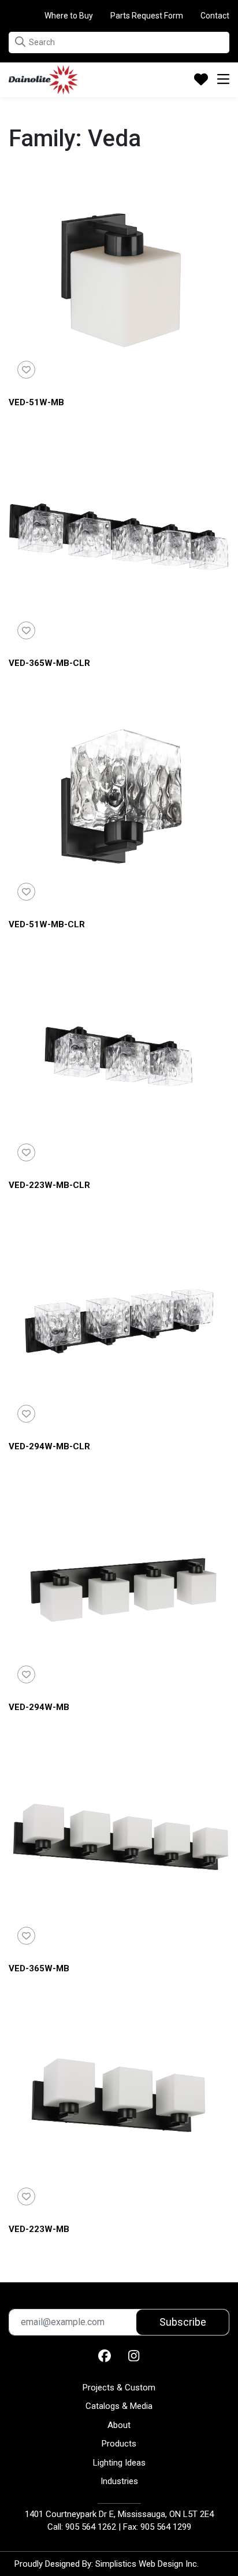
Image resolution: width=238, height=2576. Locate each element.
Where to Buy (69, 16)
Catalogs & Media (119, 2406)
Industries (119, 2481)
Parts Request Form (147, 16)
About (119, 2425)
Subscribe (183, 2322)
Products (119, 2444)
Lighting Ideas (119, 2463)
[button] (20, 42)
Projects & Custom (119, 2388)
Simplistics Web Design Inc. (147, 2564)
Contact (215, 16)
